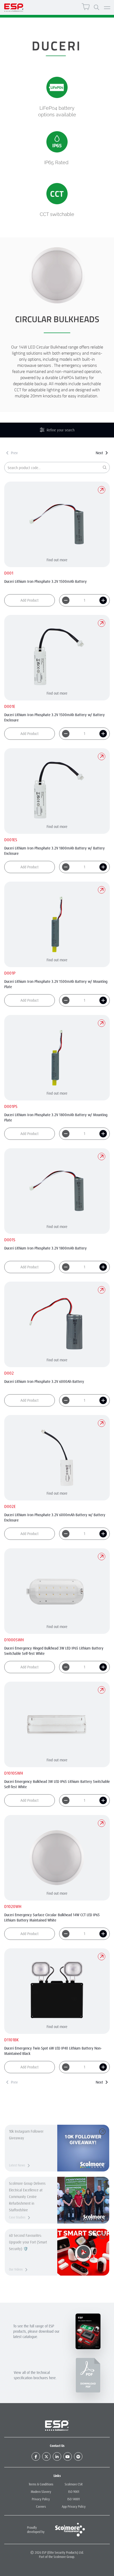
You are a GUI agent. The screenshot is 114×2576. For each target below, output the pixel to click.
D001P (10, 973)
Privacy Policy (41, 2499)
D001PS (11, 1106)
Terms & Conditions (41, 2484)
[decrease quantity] (66, 600)
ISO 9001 (74, 2492)
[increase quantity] (103, 600)
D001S (10, 1240)
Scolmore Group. (64, 2557)
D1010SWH (14, 1773)
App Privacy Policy (74, 2507)
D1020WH (13, 1906)
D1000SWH (14, 1640)
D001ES (11, 840)
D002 (9, 1373)
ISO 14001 (74, 2499)
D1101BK (12, 2040)
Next (99, 453)
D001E (10, 706)
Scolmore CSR (74, 2484)
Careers (41, 2507)
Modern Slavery (41, 2492)
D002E (10, 1506)
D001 (9, 573)
